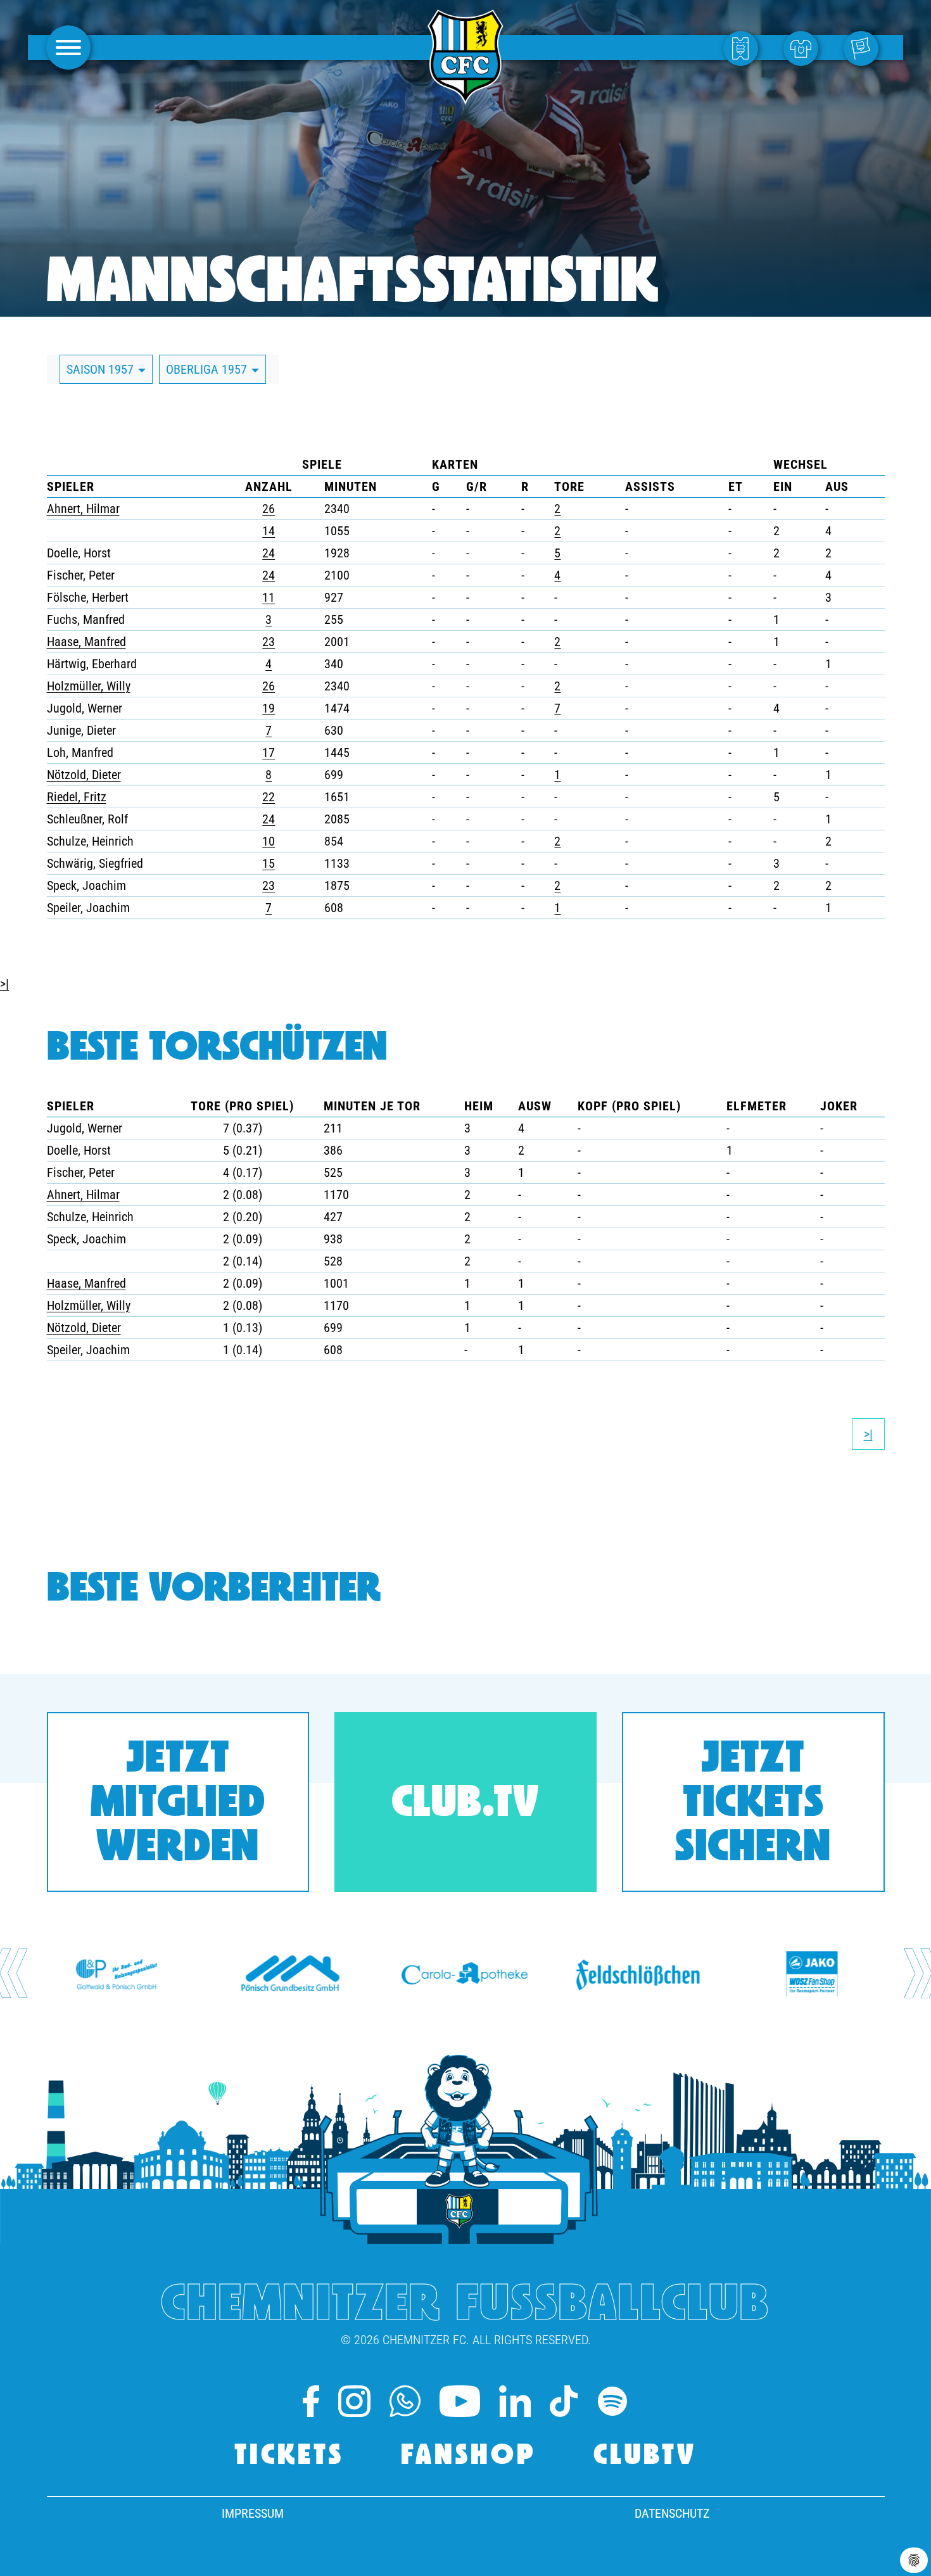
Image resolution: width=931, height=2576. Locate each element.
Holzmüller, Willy (89, 686)
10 (269, 841)
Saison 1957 (102, 369)
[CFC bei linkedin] (515, 2401)
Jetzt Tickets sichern (753, 1805)
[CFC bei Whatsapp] (405, 2401)
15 (269, 863)
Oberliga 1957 (208, 369)
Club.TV (465, 1805)
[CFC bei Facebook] (311, 2401)
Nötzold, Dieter (84, 775)
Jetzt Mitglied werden (178, 1805)
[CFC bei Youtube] (460, 2401)
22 (269, 797)
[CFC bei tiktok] (563, 2401)
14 (269, 531)
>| (4, 984)
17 (269, 752)
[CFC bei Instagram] (354, 2401)
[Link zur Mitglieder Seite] (864, 48)
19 (269, 708)
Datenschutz (672, 2513)
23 (269, 642)
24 (269, 553)
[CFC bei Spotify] (612, 2401)
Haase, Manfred (86, 642)
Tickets (289, 2457)
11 (269, 597)
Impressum (253, 2513)
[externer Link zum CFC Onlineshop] (804, 48)
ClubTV (645, 2457)
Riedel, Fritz (77, 797)
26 (269, 509)
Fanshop (469, 2457)
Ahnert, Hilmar (83, 509)
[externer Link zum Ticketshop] (744, 48)
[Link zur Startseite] (465, 98)
